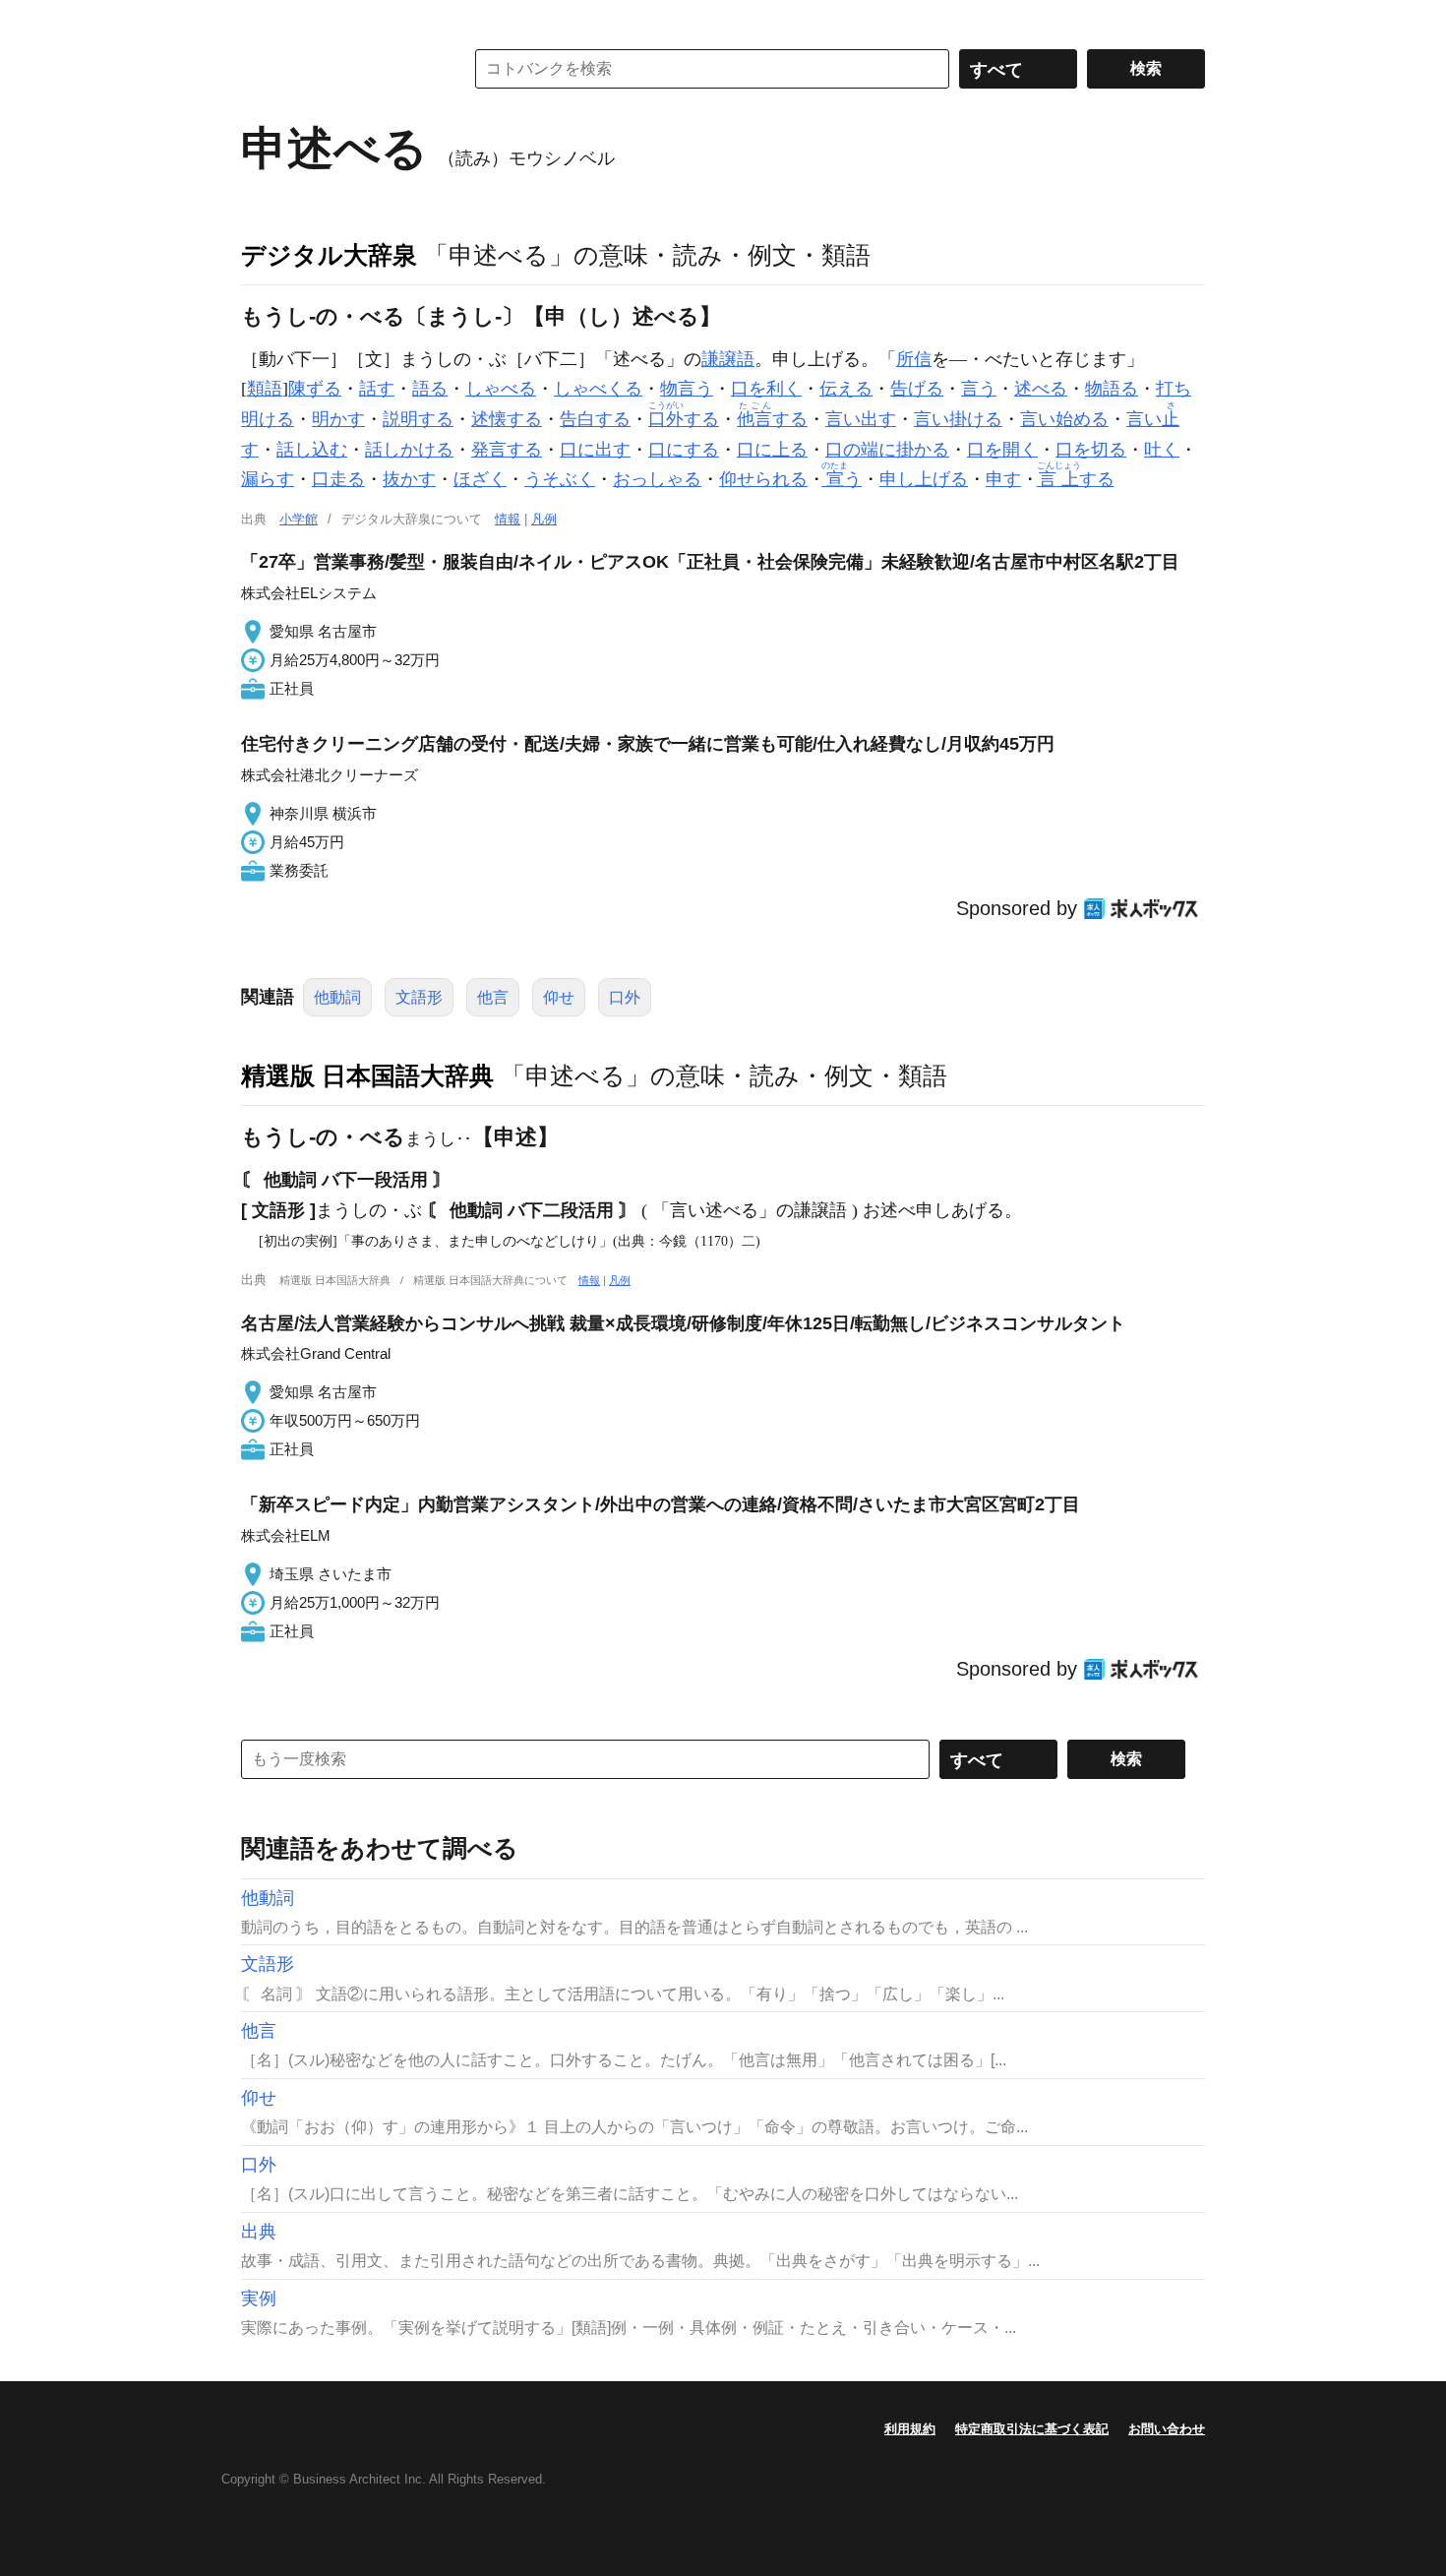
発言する (507, 450)
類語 (265, 389)
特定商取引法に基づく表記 (1032, 2429)
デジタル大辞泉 (329, 255)
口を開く (1002, 450)
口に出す (595, 450)
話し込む (312, 450)
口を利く (766, 389)
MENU (261, 20)
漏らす (268, 479)
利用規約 (910, 2429)
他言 (493, 997)
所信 (914, 359)
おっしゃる (657, 479)
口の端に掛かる (887, 450)
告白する (595, 419)
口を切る (1091, 450)
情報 (508, 519)
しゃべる (501, 389)
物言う (687, 389)
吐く (1162, 450)
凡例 (544, 519)
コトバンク (338, 69)
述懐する (507, 419)
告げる (917, 389)
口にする (684, 450)
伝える (846, 389)
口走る (338, 479)
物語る (1112, 389)
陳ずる (315, 389)
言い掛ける (958, 419)
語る (430, 389)
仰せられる (763, 479)
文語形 (419, 997)
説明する (418, 419)
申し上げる (924, 479)
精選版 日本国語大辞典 (367, 1075)
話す (377, 389)
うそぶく (560, 479)
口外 (625, 997)
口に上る (772, 450)
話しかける (409, 450)
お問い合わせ (1167, 2429)
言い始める (1064, 419)
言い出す (861, 419)
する (684, 419)
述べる (1041, 389)
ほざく (480, 479)
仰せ (559, 997)
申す (1003, 479)
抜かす (409, 479)
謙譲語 (728, 359)
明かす (338, 419)
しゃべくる (598, 389)
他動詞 (337, 997)
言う (979, 389)
